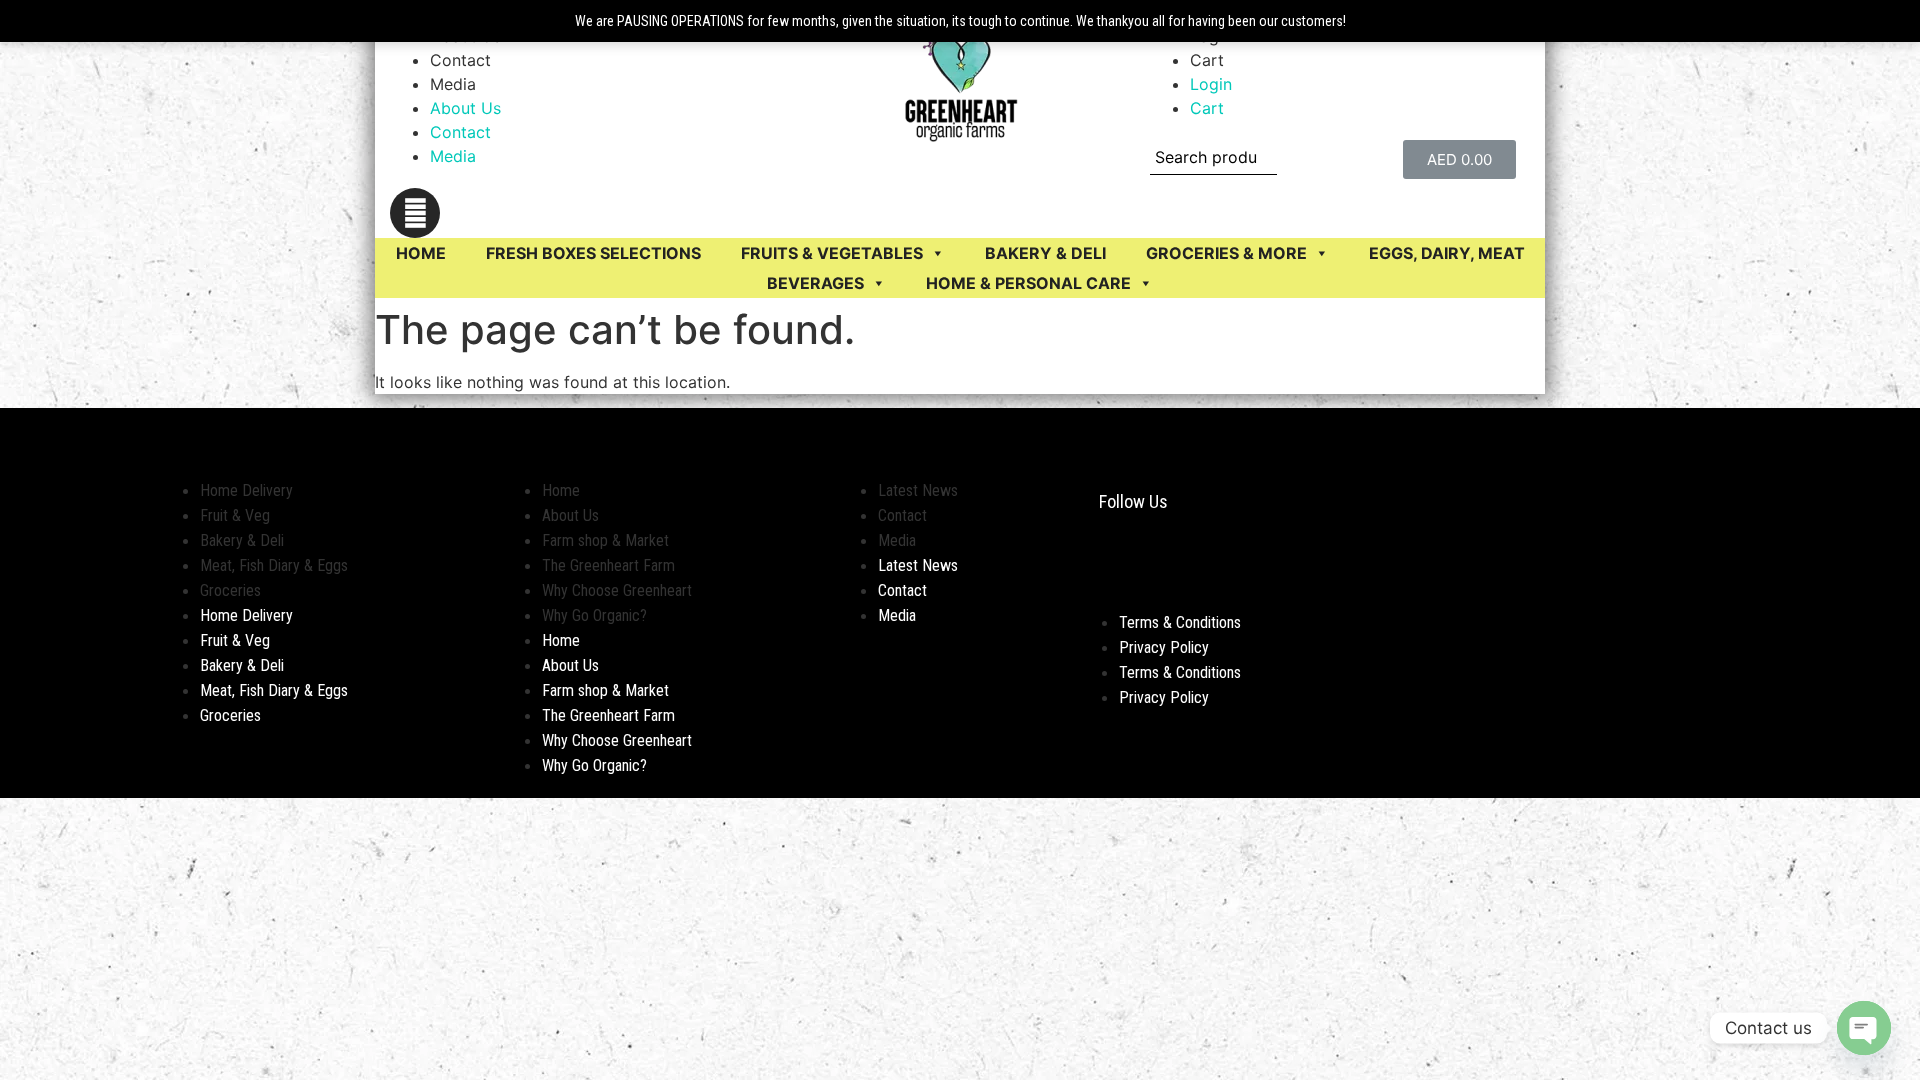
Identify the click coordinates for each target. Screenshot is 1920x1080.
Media (453, 84)
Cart (1207, 60)
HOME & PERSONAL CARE (1028, 283)
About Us (465, 108)
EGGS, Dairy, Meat (1447, 253)
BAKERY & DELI (1045, 253)
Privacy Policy (1164, 647)
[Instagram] (415, 213)
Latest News (918, 490)
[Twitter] (1165, 565)
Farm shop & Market (605, 540)
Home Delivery (246, 490)
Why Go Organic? (594, 615)
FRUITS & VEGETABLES (832, 253)
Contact (460, 60)
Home (421, 253)
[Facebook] (1105, 565)
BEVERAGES (815, 283)
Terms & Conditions (1180, 622)
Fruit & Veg (235, 515)
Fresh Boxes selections (593, 253)
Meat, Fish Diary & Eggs (274, 565)
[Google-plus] (1195, 565)
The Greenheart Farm (608, 565)
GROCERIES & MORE (1226, 253)
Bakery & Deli (242, 540)
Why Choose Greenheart (617, 590)
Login (1211, 84)
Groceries (230, 590)
